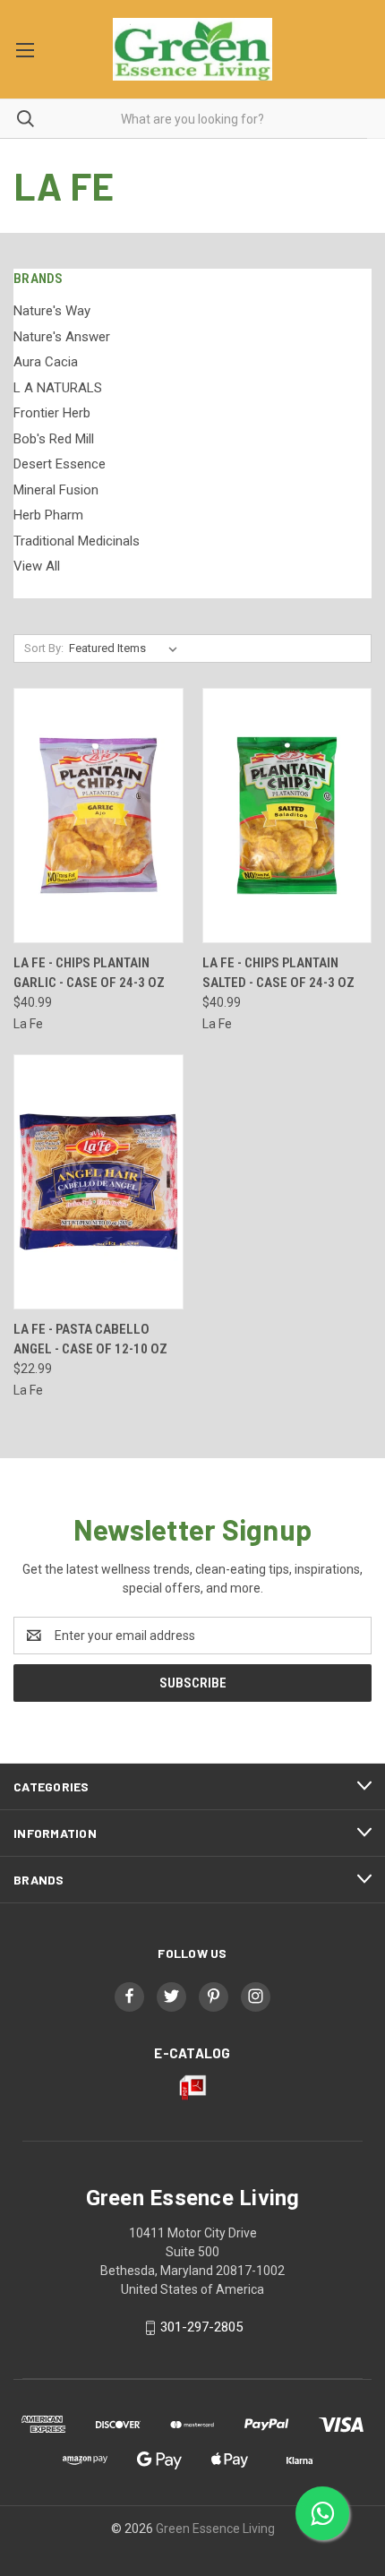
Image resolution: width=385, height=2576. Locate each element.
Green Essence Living (215, 2529)
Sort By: (44, 648)
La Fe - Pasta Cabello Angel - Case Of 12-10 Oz (90, 1340)
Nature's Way (52, 311)
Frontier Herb (52, 413)
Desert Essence (60, 464)
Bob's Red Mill (54, 439)
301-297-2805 (201, 2327)
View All (37, 566)
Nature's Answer (62, 337)
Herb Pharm (48, 515)
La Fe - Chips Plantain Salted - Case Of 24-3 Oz (278, 973)
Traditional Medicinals (77, 541)
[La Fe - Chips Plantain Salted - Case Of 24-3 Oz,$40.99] (287, 816)
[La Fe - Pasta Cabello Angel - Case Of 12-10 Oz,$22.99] (98, 1182)
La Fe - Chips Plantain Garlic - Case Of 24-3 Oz (89, 973)
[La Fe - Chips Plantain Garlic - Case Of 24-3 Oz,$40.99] (98, 816)
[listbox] (127, 648)
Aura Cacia (46, 362)
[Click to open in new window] (129, 1996)
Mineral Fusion (56, 490)
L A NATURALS (58, 388)
